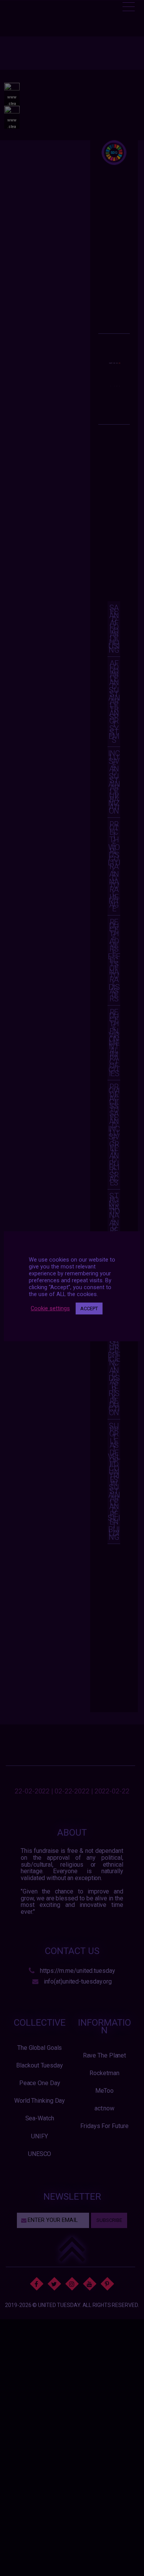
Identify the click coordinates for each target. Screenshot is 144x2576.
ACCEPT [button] (89, 1309)
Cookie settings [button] (50, 1308)
